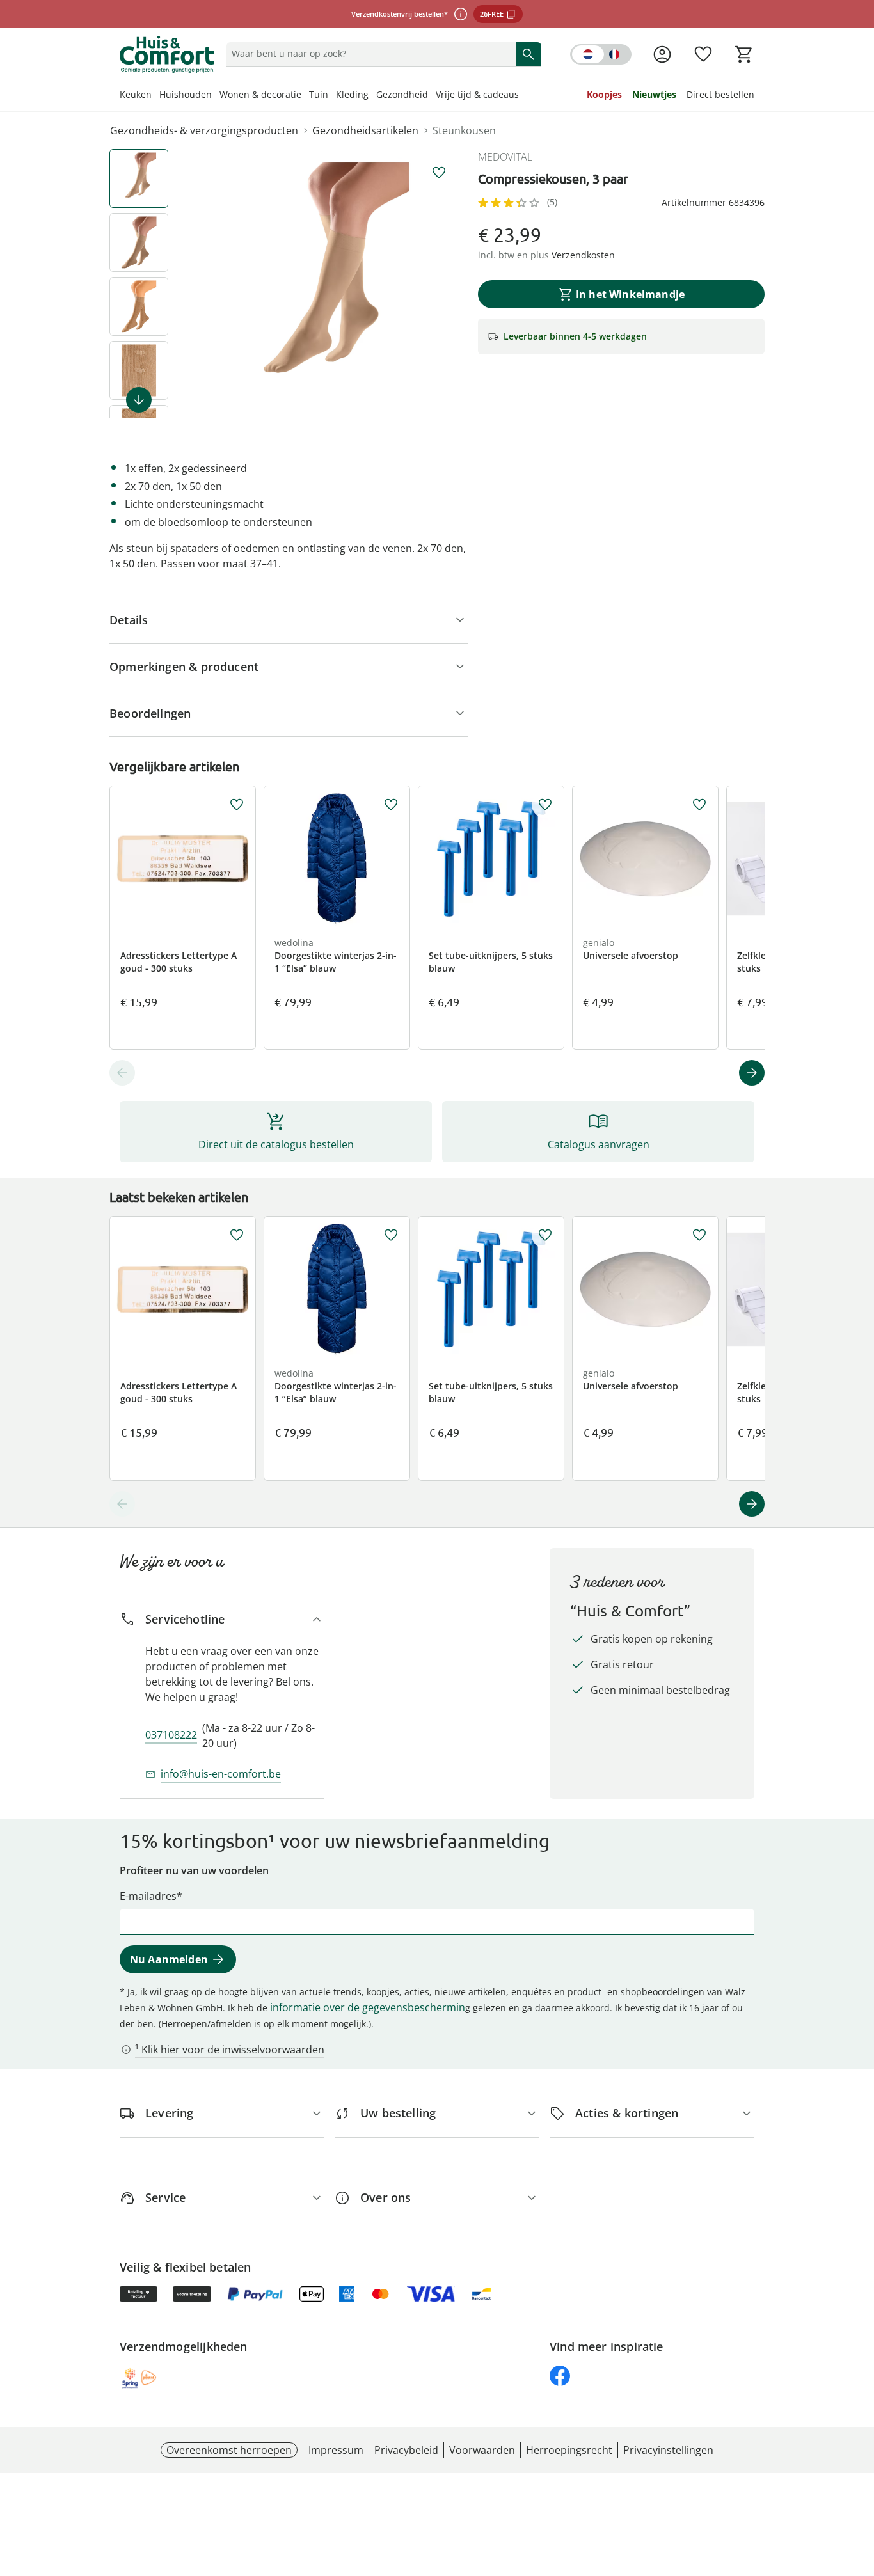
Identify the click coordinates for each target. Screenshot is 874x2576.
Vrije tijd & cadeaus (477, 94)
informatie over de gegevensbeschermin (368, 2007)
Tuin (319, 94)
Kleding (352, 94)
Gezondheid (402, 94)
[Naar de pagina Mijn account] (662, 54)
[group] (328, 283)
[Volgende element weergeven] (139, 400)
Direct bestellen (720, 94)
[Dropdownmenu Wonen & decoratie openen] (305, 96)
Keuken (136, 94)
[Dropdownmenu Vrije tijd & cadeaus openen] (523, 96)
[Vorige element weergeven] (122, 1073)
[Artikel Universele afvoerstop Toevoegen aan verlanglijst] (699, 805)
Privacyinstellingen (668, 2450)
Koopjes (604, 94)
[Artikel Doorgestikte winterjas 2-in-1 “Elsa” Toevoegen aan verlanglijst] (391, 805)
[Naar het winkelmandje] (744, 54)
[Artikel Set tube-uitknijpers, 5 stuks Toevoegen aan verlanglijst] (545, 805)
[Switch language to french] (601, 54)
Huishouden (186, 94)
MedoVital (505, 157)
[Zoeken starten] (528, 54)
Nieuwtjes (654, 94)
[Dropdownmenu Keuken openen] (155, 96)
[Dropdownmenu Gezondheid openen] (432, 96)
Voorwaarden (482, 2450)
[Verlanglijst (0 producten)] (703, 54)
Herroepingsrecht (569, 2450)
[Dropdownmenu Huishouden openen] (216, 96)
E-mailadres (148, 1896)
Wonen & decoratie (260, 94)
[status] (369, 54)
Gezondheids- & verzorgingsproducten (204, 130)
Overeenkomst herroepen (229, 2450)
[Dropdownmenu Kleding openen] (372, 96)
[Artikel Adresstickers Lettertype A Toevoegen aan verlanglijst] (237, 805)
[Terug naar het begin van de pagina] (859, 2484)
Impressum (336, 2450)
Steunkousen (464, 130)
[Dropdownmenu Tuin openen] (332, 96)
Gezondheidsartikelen (365, 130)
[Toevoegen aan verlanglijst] (439, 173)
